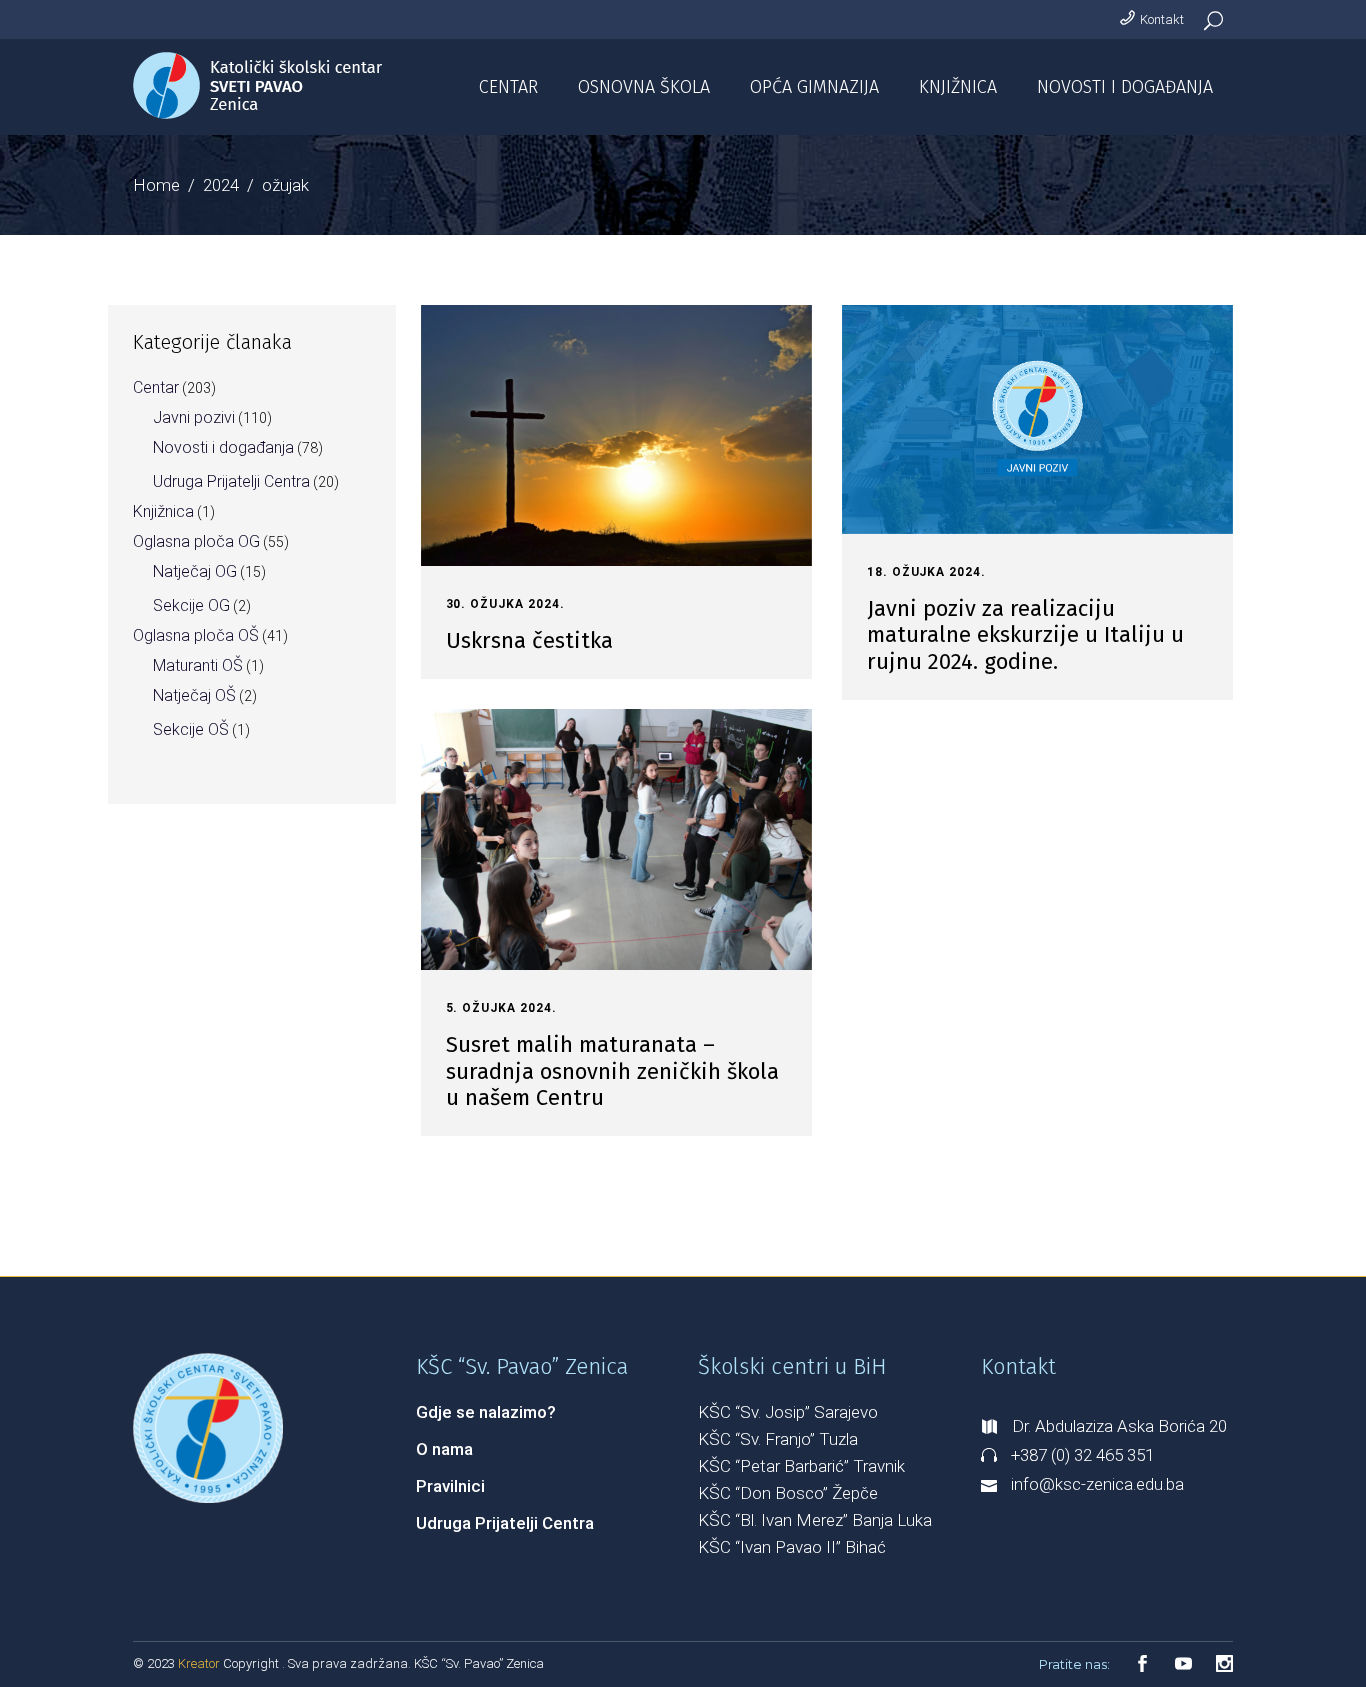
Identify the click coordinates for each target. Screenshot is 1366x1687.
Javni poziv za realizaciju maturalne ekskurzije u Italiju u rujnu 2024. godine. (1025, 635)
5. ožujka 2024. (501, 1008)
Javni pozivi (194, 417)
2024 (221, 185)
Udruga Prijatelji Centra (231, 481)
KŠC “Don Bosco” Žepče (788, 1493)
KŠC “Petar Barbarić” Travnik (801, 1466)
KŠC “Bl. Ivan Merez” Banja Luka (815, 1520)
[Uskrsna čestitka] (616, 435)
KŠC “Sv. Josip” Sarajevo (788, 1412)
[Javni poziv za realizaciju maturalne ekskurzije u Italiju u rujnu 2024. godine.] (1037, 419)
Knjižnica (163, 511)
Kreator (200, 1663)
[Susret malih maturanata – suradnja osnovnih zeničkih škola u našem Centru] (616, 839)
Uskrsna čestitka (529, 640)
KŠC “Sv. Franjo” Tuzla (778, 1439)
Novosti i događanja (223, 447)
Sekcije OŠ (191, 729)
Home (156, 185)
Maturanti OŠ (198, 665)
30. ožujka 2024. (505, 604)
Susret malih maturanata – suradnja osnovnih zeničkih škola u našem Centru (612, 1071)
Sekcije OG (191, 605)
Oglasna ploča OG (196, 541)
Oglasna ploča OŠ (196, 635)
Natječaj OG (195, 571)
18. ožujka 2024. (926, 572)
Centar (156, 387)
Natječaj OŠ (194, 695)
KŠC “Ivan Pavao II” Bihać (792, 1547)
